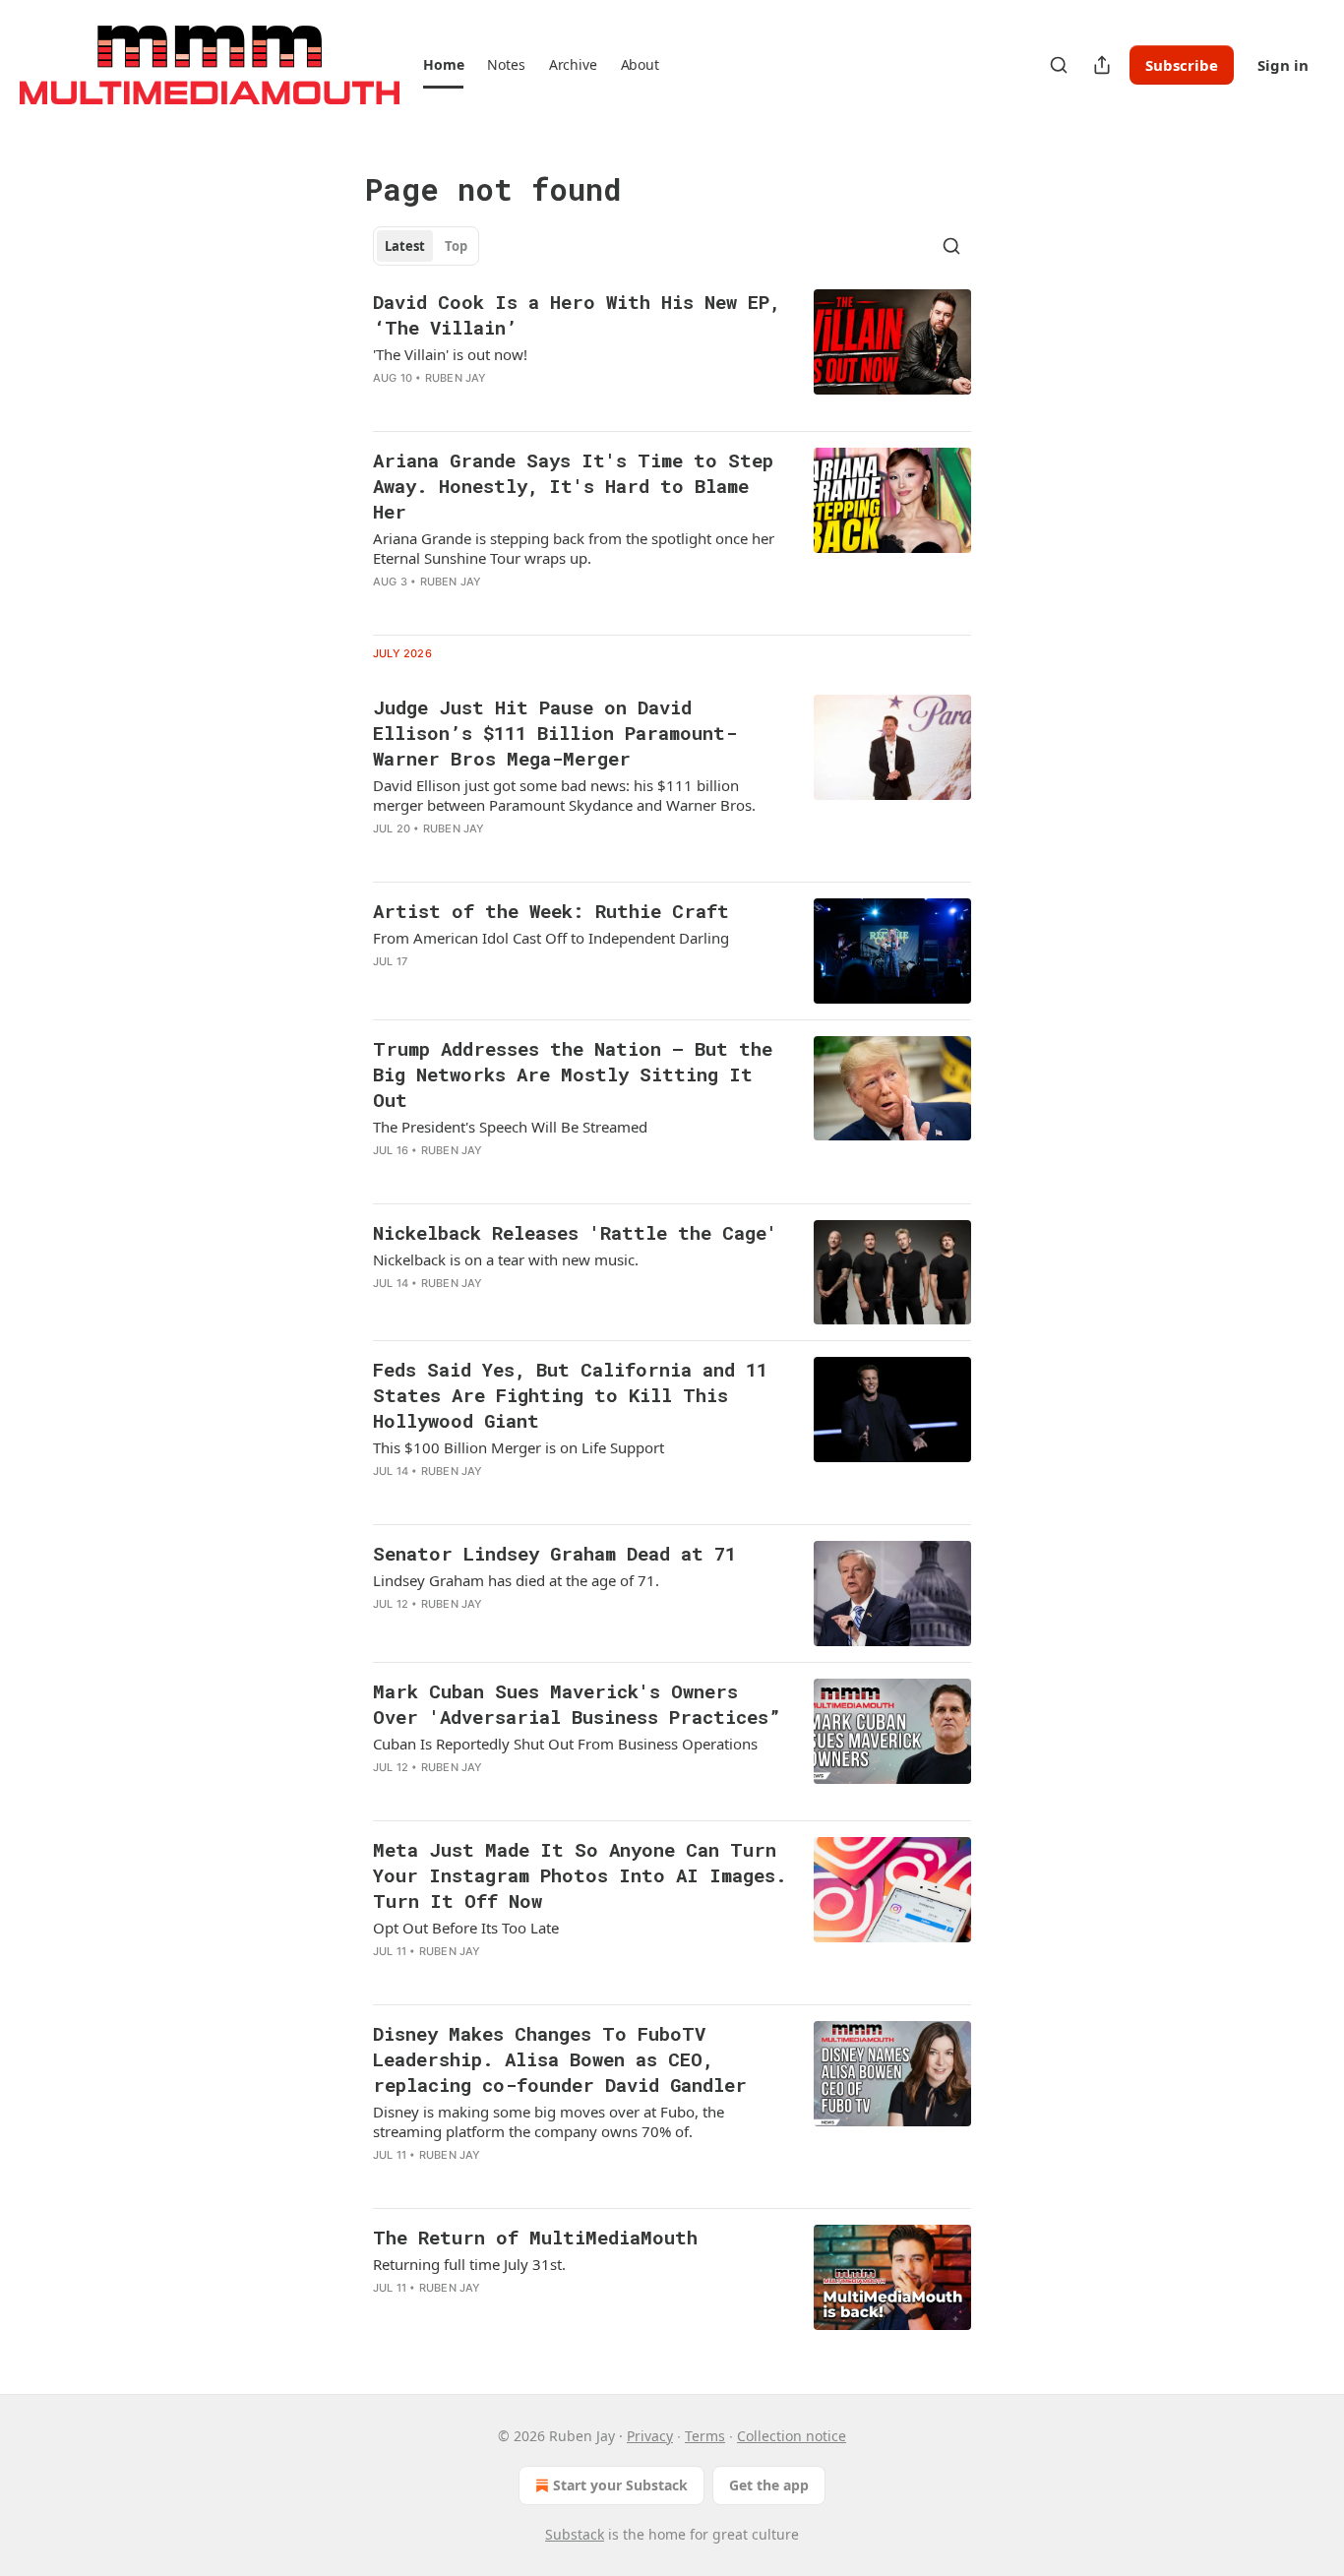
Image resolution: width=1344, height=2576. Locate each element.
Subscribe (1182, 65)
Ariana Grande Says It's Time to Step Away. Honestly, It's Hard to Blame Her (573, 486)
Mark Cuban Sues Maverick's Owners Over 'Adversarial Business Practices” (577, 1704)
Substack (575, 2534)
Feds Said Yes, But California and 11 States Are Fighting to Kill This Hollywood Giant (570, 1395)
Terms (705, 2436)
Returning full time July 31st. (469, 2264)
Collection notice (792, 2436)
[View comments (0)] (519, 403)
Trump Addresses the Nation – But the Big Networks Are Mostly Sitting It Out (573, 1074)
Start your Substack (620, 2485)
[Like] (386, 607)
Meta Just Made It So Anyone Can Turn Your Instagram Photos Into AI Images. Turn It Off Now (580, 1875)
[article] (672, 352)
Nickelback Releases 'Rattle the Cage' (575, 1232)
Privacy (650, 2436)
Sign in (1283, 65)
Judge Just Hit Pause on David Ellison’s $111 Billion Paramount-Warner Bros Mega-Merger (555, 733)
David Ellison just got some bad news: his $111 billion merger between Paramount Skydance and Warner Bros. (564, 795)
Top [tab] (456, 246)
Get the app (769, 2485)
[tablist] (426, 246)
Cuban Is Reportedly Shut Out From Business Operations (565, 1744)
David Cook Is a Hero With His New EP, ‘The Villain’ (577, 314)
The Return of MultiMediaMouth (535, 2237)
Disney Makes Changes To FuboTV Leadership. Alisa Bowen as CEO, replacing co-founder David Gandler (560, 2059)
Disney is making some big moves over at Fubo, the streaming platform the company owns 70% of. (549, 2121)
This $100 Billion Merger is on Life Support (519, 1447)
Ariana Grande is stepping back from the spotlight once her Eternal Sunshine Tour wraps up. (574, 548)
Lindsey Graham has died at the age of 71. (516, 1580)
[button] (443, 65)
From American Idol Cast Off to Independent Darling (551, 938)
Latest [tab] (405, 246)
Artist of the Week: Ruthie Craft (551, 911)
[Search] (1059, 65)
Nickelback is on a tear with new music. (506, 1259)
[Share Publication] (1102, 65)
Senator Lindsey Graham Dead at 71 (554, 1553)
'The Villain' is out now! (450, 354)
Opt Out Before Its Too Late (466, 1928)
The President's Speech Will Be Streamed (510, 1127)
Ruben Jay (456, 378)
